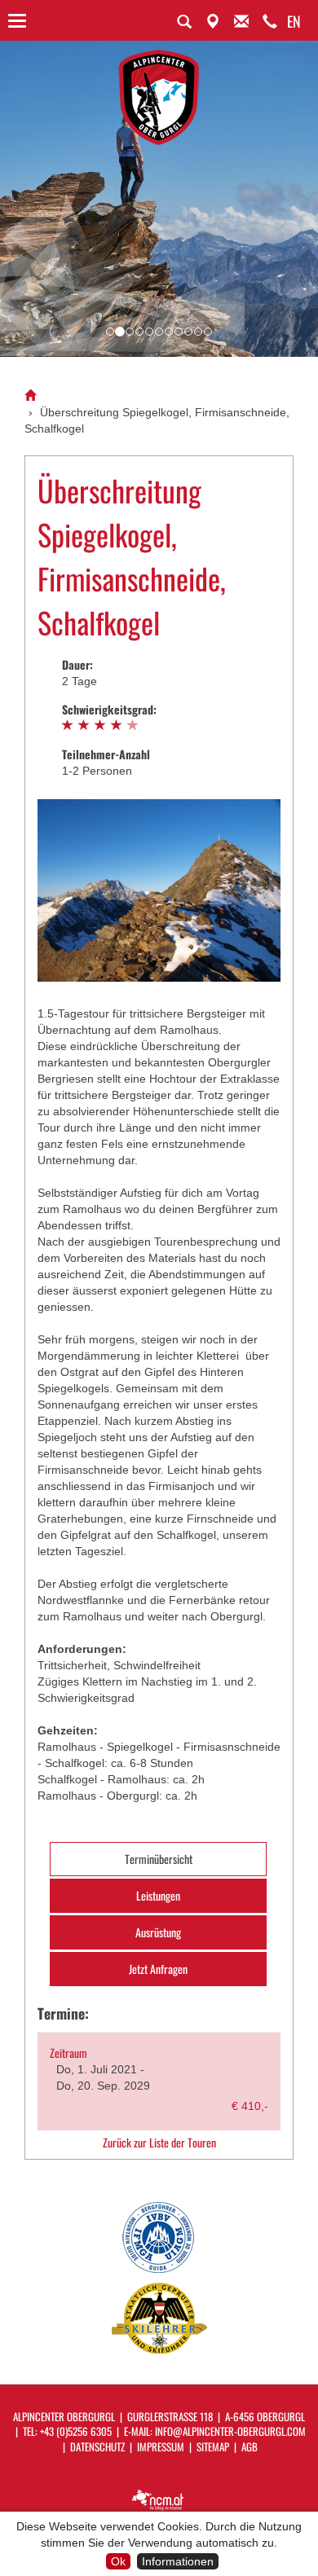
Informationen (178, 2561)
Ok (118, 2561)
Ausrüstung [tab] (158, 1932)
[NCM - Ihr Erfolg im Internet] (159, 2499)
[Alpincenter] (30, 396)
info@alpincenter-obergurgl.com (230, 2431)
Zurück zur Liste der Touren (159, 2143)
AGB (250, 2446)
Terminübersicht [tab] (159, 1859)
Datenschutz (97, 2446)
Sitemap (213, 2446)
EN (294, 21)
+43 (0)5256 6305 (76, 2431)
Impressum (161, 2446)
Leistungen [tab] (158, 1895)
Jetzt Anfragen (158, 1969)
